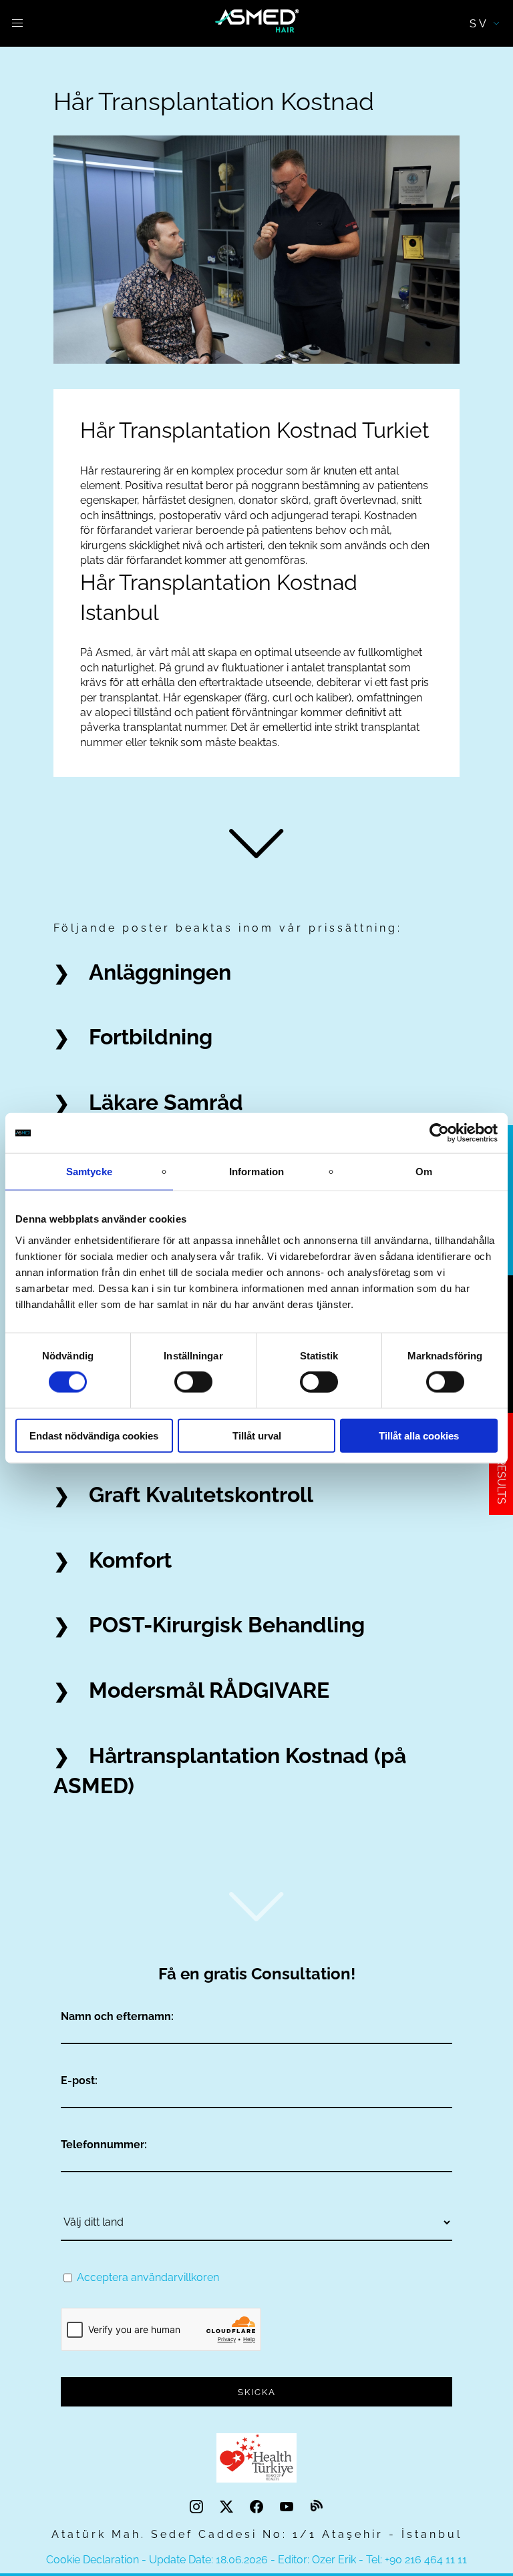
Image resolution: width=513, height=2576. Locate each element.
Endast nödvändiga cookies (94, 1435)
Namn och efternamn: (117, 2016)
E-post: (79, 2080)
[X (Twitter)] (228, 2507)
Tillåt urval (257, 1435)
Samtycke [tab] (89, 1172)
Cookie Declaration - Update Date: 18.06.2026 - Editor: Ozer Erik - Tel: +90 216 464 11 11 (256, 2560)
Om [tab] (424, 1172)
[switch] (193, 1382)
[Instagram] (198, 2507)
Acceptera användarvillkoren (148, 2277)
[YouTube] (288, 2507)
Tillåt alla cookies (419, 1435)
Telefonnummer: (104, 2145)
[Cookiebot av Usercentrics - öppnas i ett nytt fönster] (439, 1133)
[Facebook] (258, 2507)
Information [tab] (256, 1172)
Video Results (501, 1464)
